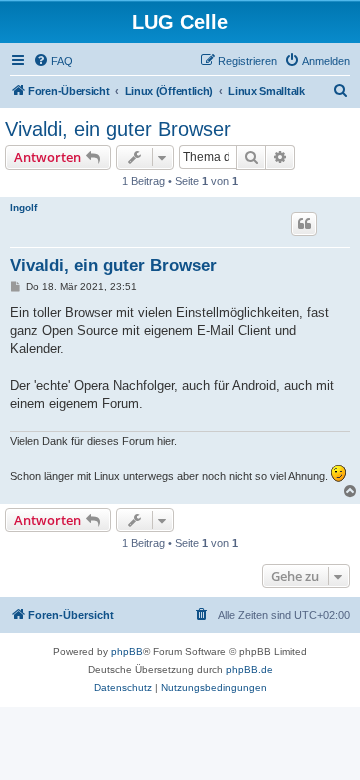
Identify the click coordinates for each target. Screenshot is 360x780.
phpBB (127, 651)
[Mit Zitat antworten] (304, 224)
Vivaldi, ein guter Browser (118, 129)
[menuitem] (53, 61)
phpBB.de (249, 669)
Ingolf (23, 207)
